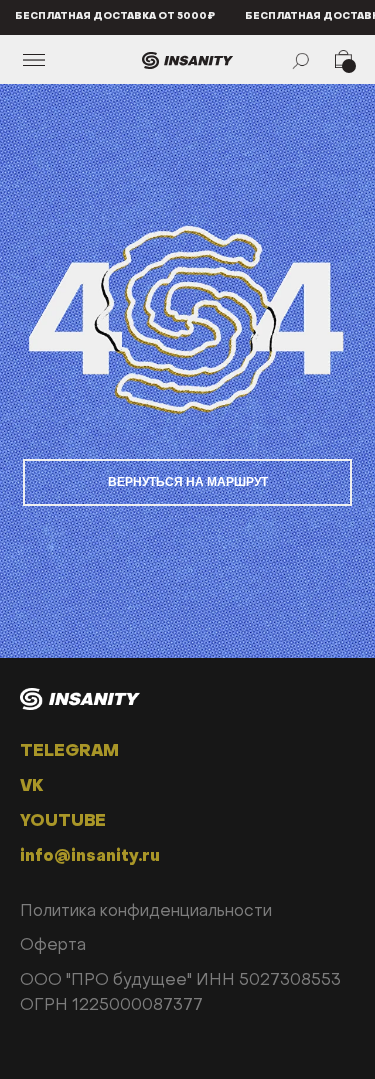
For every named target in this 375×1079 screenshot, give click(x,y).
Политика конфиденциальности (146, 912)
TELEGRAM (69, 752)
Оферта (53, 946)
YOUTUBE (63, 822)
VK (31, 787)
